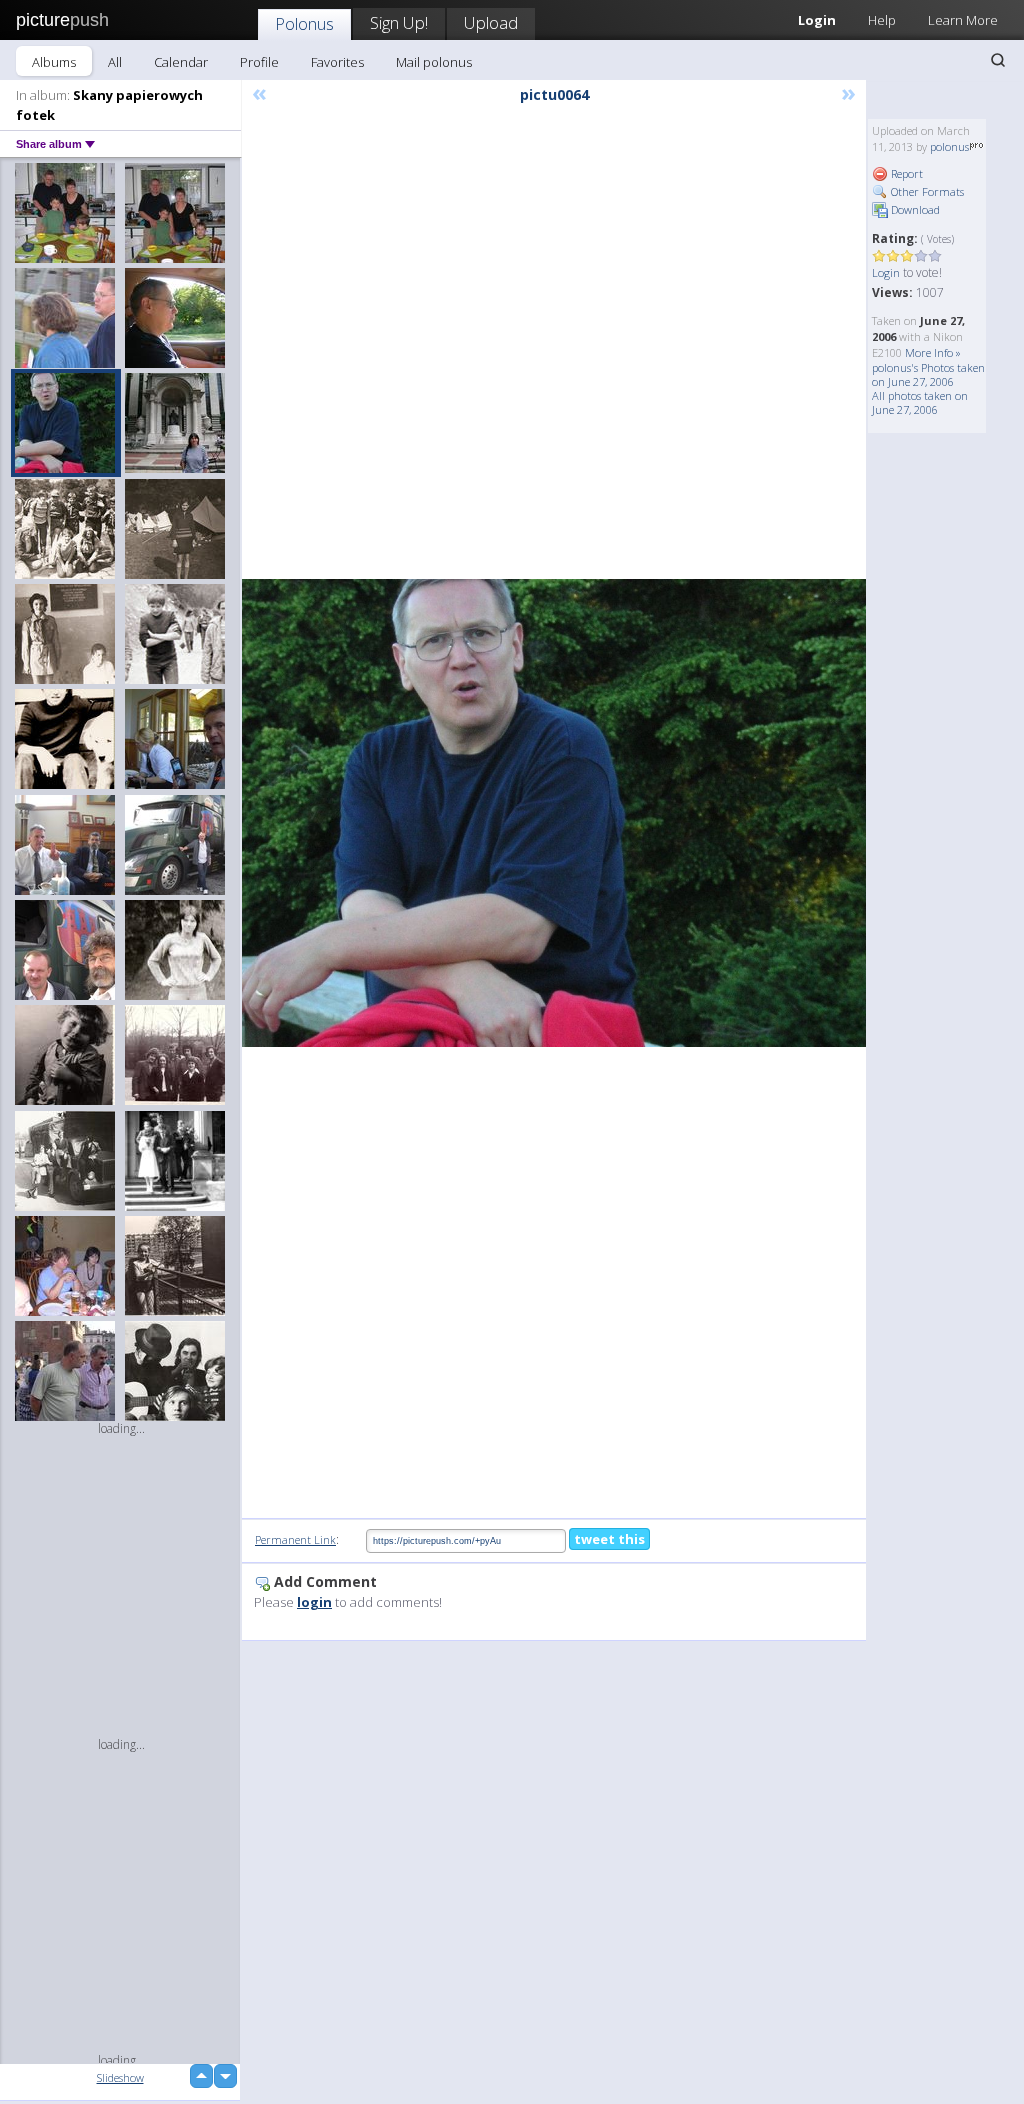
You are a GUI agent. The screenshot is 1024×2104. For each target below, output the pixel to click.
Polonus (304, 23)
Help (882, 20)
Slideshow (120, 2077)
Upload (491, 22)
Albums (54, 62)
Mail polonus (434, 62)
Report (905, 173)
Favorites (337, 62)
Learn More (963, 20)
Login (886, 272)
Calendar (181, 62)
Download (914, 209)
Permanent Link (295, 1539)
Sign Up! (399, 22)
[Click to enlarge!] (554, 813)
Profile (259, 62)
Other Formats (926, 191)
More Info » (933, 352)
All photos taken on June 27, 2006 (920, 402)
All (115, 62)
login (314, 1602)
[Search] (998, 60)
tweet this (609, 1539)
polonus (949, 146)
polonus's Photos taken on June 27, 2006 (928, 374)
